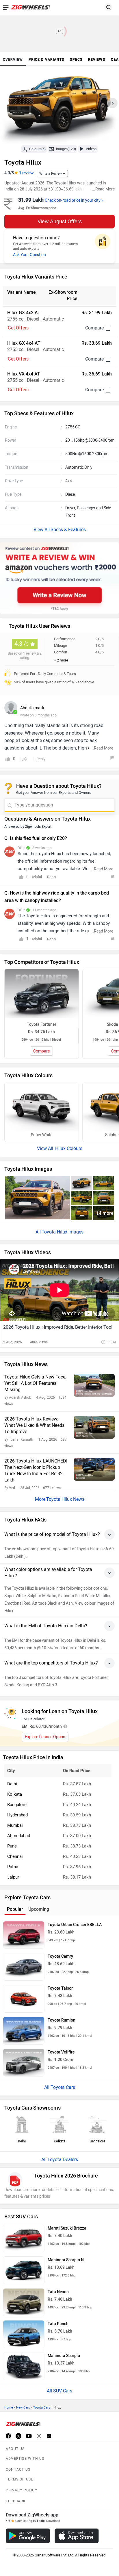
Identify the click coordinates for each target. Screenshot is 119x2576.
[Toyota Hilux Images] (59, 105)
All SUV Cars (59, 2391)
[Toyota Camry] (24, 1967)
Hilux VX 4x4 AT (24, 374)
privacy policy (22, 2490)
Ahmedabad (19, 1836)
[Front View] (104, 1198)
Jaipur (13, 1877)
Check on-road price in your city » (74, 200)
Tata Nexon (58, 2292)
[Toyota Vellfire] (24, 2063)
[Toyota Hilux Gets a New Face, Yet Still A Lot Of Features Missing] (94, 1385)
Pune (12, 1846)
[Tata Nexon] (24, 2302)
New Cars (23, 2408)
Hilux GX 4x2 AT (24, 313)
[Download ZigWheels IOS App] (77, 2536)
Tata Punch (58, 2324)
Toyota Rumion (62, 2020)
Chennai (15, 1856)
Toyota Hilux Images (63, 1232)
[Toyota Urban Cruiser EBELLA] (24, 1935)
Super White (42, 1135)
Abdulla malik (32, 708)
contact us (18, 2470)
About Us (15, 2449)
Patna (13, 1867)
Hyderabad (17, 1815)
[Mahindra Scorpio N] (24, 2270)
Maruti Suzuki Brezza (67, 2228)
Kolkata (15, 1794)
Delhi (12, 1784)
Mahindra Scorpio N (66, 2260)
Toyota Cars (42, 2408)
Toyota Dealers (63, 2160)
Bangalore (17, 1805)
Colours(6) (37, 149)
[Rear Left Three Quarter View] (81, 1198)
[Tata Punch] (24, 2334)
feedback (16, 2501)
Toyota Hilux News (65, 1499)
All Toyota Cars (60, 2087)
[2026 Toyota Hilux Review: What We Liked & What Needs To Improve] (94, 1427)
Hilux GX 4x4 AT (24, 343)
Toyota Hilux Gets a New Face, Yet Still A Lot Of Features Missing (35, 1383)
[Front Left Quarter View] (81, 1183)
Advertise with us (25, 2459)
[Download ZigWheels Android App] (28, 2536)
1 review (26, 173)
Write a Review (51, 173)
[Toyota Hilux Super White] (42, 1107)
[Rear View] (81, 1213)
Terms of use (19, 2479)
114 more (104, 1213)
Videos (91, 149)
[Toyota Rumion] (24, 2031)
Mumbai (15, 1825)
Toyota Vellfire (61, 2052)
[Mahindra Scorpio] (24, 2366)
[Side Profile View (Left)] (104, 1183)
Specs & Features (68, 530)
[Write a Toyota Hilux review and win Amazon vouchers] (59, 578)
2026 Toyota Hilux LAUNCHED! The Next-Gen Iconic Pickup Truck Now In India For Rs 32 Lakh (36, 1470)
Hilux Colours (68, 1148)
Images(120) (66, 149)
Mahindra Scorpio (64, 2356)
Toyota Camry (60, 1956)
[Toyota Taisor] (24, 1999)
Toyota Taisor (60, 1988)
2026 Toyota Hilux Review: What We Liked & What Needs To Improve (34, 1425)
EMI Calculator (33, 1719)
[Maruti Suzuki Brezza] (24, 2239)
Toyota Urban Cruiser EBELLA (75, 1925)
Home (9, 2408)
